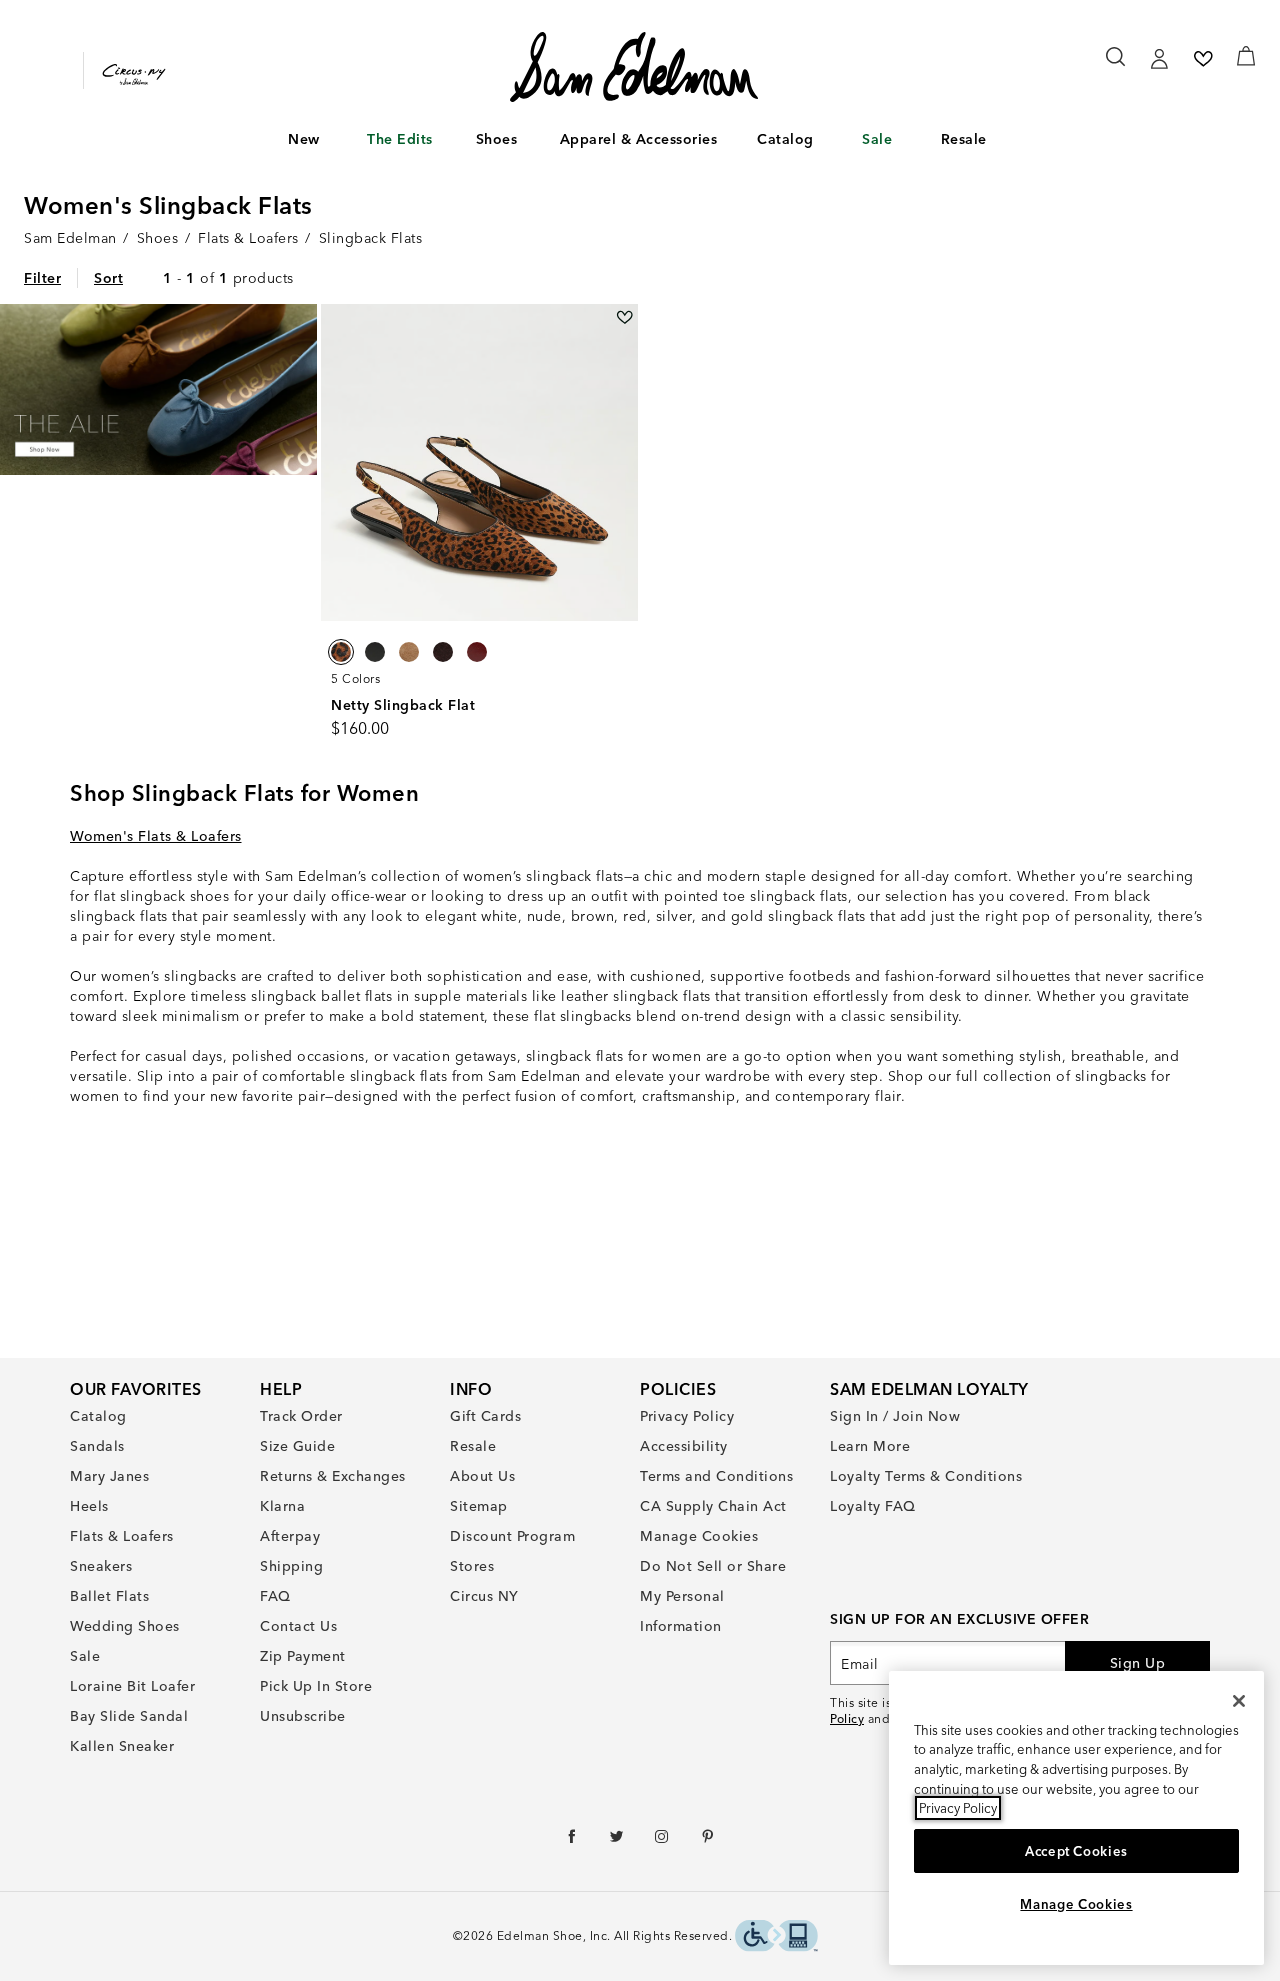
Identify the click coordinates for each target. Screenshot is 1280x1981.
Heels (89, 1506)
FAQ (275, 1596)
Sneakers (101, 1566)
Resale (964, 139)
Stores (472, 1566)
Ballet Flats (109, 1596)
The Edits (400, 139)
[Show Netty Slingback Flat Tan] (409, 652)
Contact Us (298, 1626)
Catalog (785, 139)
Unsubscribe (303, 1716)
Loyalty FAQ (873, 1506)
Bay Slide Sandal (129, 1716)
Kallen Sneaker (122, 1746)
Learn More (870, 1446)
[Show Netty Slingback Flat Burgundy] (477, 652)
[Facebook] (572, 1841)
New (304, 139)
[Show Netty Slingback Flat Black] (375, 652)
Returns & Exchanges (333, 1476)
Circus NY (484, 1596)
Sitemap (479, 1506)
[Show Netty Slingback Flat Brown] (341, 652)
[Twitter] (617, 1841)
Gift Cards (485, 1416)
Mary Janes (109, 1476)
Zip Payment (303, 1656)
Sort (108, 278)
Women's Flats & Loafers (156, 836)
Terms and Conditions (716, 1476)
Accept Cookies (1076, 1851)
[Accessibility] (776, 1938)
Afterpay (290, 1536)
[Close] (1239, 1701)
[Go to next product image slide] (624, 462)
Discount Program (512, 1536)
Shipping (291, 1566)
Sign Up (1138, 1663)
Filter (42, 278)
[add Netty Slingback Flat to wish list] (624, 317)
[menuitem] (304, 143)
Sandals (97, 1446)
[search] (1116, 66)
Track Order (301, 1416)
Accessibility (684, 1446)
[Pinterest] (708, 1841)
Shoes (497, 139)
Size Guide (297, 1446)
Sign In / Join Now (895, 1416)
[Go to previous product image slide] (334, 462)
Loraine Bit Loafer (132, 1686)
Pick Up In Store (316, 1686)
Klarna (282, 1506)
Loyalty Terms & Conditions (926, 1476)
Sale (877, 139)
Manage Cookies (699, 1536)
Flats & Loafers (122, 1536)
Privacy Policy (687, 1416)
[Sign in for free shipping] (1159, 59)
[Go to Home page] (634, 67)
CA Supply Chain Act (713, 1506)
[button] (330, 140)
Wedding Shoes (125, 1626)
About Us (482, 1476)
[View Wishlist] (1203, 59)
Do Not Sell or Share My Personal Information (713, 1596)
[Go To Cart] (1246, 56)
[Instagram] (662, 1841)
